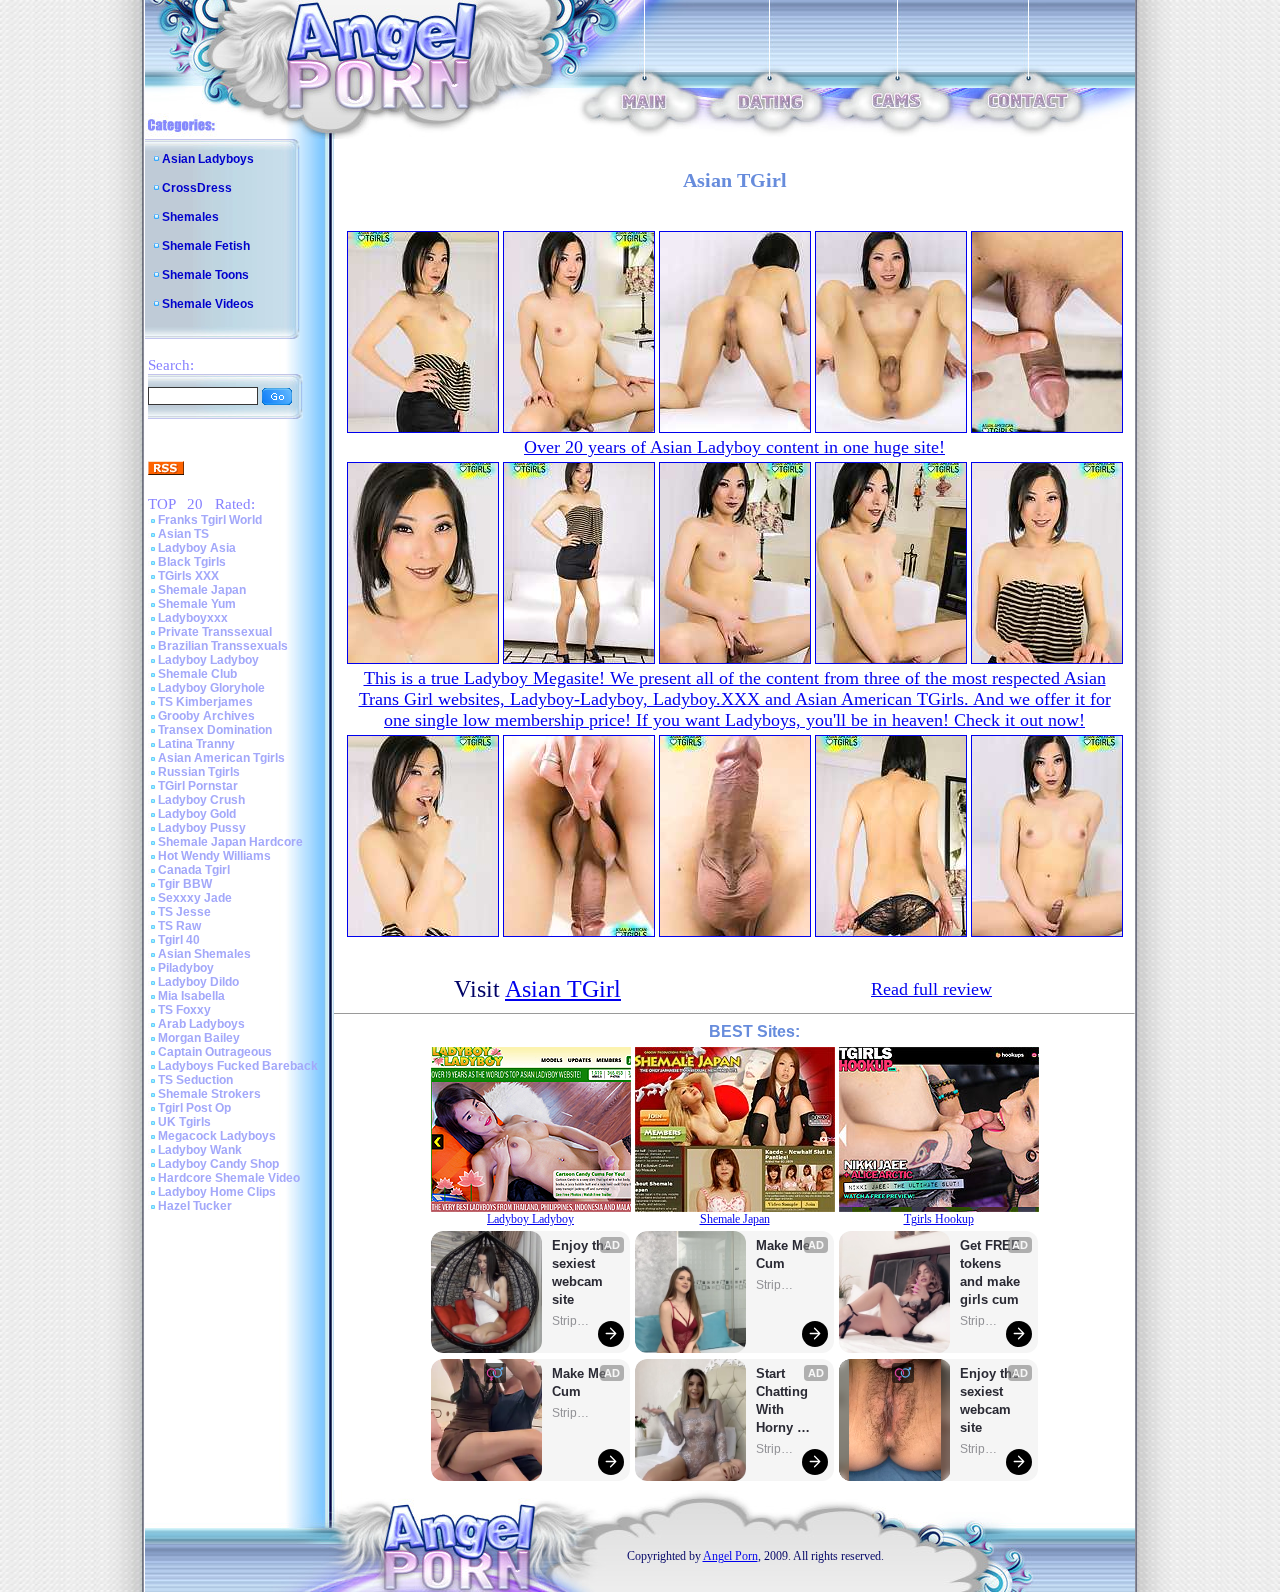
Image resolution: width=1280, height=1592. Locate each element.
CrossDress (197, 188)
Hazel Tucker (195, 1206)
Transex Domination (215, 730)
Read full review (931, 989)
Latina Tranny (196, 744)
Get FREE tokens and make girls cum (990, 1272)
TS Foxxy (184, 1010)
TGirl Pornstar (198, 786)
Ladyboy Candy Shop (218, 1164)
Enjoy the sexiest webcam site (582, 1272)
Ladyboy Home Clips (217, 1192)
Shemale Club (197, 674)
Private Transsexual (215, 632)
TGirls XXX (188, 576)
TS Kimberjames (205, 702)
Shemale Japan (202, 590)
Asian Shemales (204, 954)
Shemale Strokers (209, 1094)
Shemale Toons (205, 275)
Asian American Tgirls (221, 758)
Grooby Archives (206, 716)
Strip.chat (572, 1321)
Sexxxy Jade (195, 898)
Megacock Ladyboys (217, 1136)
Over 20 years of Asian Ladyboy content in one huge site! (734, 447)
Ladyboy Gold (197, 814)
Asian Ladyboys (208, 159)
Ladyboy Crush (201, 800)
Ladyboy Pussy (202, 828)
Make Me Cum (581, 1382)
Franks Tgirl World (210, 520)
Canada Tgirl (194, 870)
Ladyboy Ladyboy (208, 660)
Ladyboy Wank (200, 1150)
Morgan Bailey (199, 1038)
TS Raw (179, 926)
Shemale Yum (197, 604)
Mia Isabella (191, 996)
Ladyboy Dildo (198, 982)
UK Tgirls (184, 1122)
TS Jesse (184, 912)
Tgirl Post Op (194, 1108)
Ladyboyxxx (193, 618)
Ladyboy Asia (197, 548)
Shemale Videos (208, 304)
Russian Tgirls (199, 772)
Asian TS (183, 534)
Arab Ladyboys (201, 1024)
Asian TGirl (563, 989)
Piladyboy (186, 968)
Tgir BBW (185, 884)
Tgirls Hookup (939, 1219)
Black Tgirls (192, 562)
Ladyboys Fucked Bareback (238, 1066)
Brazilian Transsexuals (223, 646)
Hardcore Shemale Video (229, 1178)
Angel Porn (730, 1556)
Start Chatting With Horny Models (784, 1401)
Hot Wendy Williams (214, 856)
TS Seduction (195, 1080)
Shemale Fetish (206, 246)
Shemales (190, 217)
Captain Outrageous (215, 1052)
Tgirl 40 (179, 940)
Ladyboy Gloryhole (211, 688)
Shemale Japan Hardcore (230, 842)
